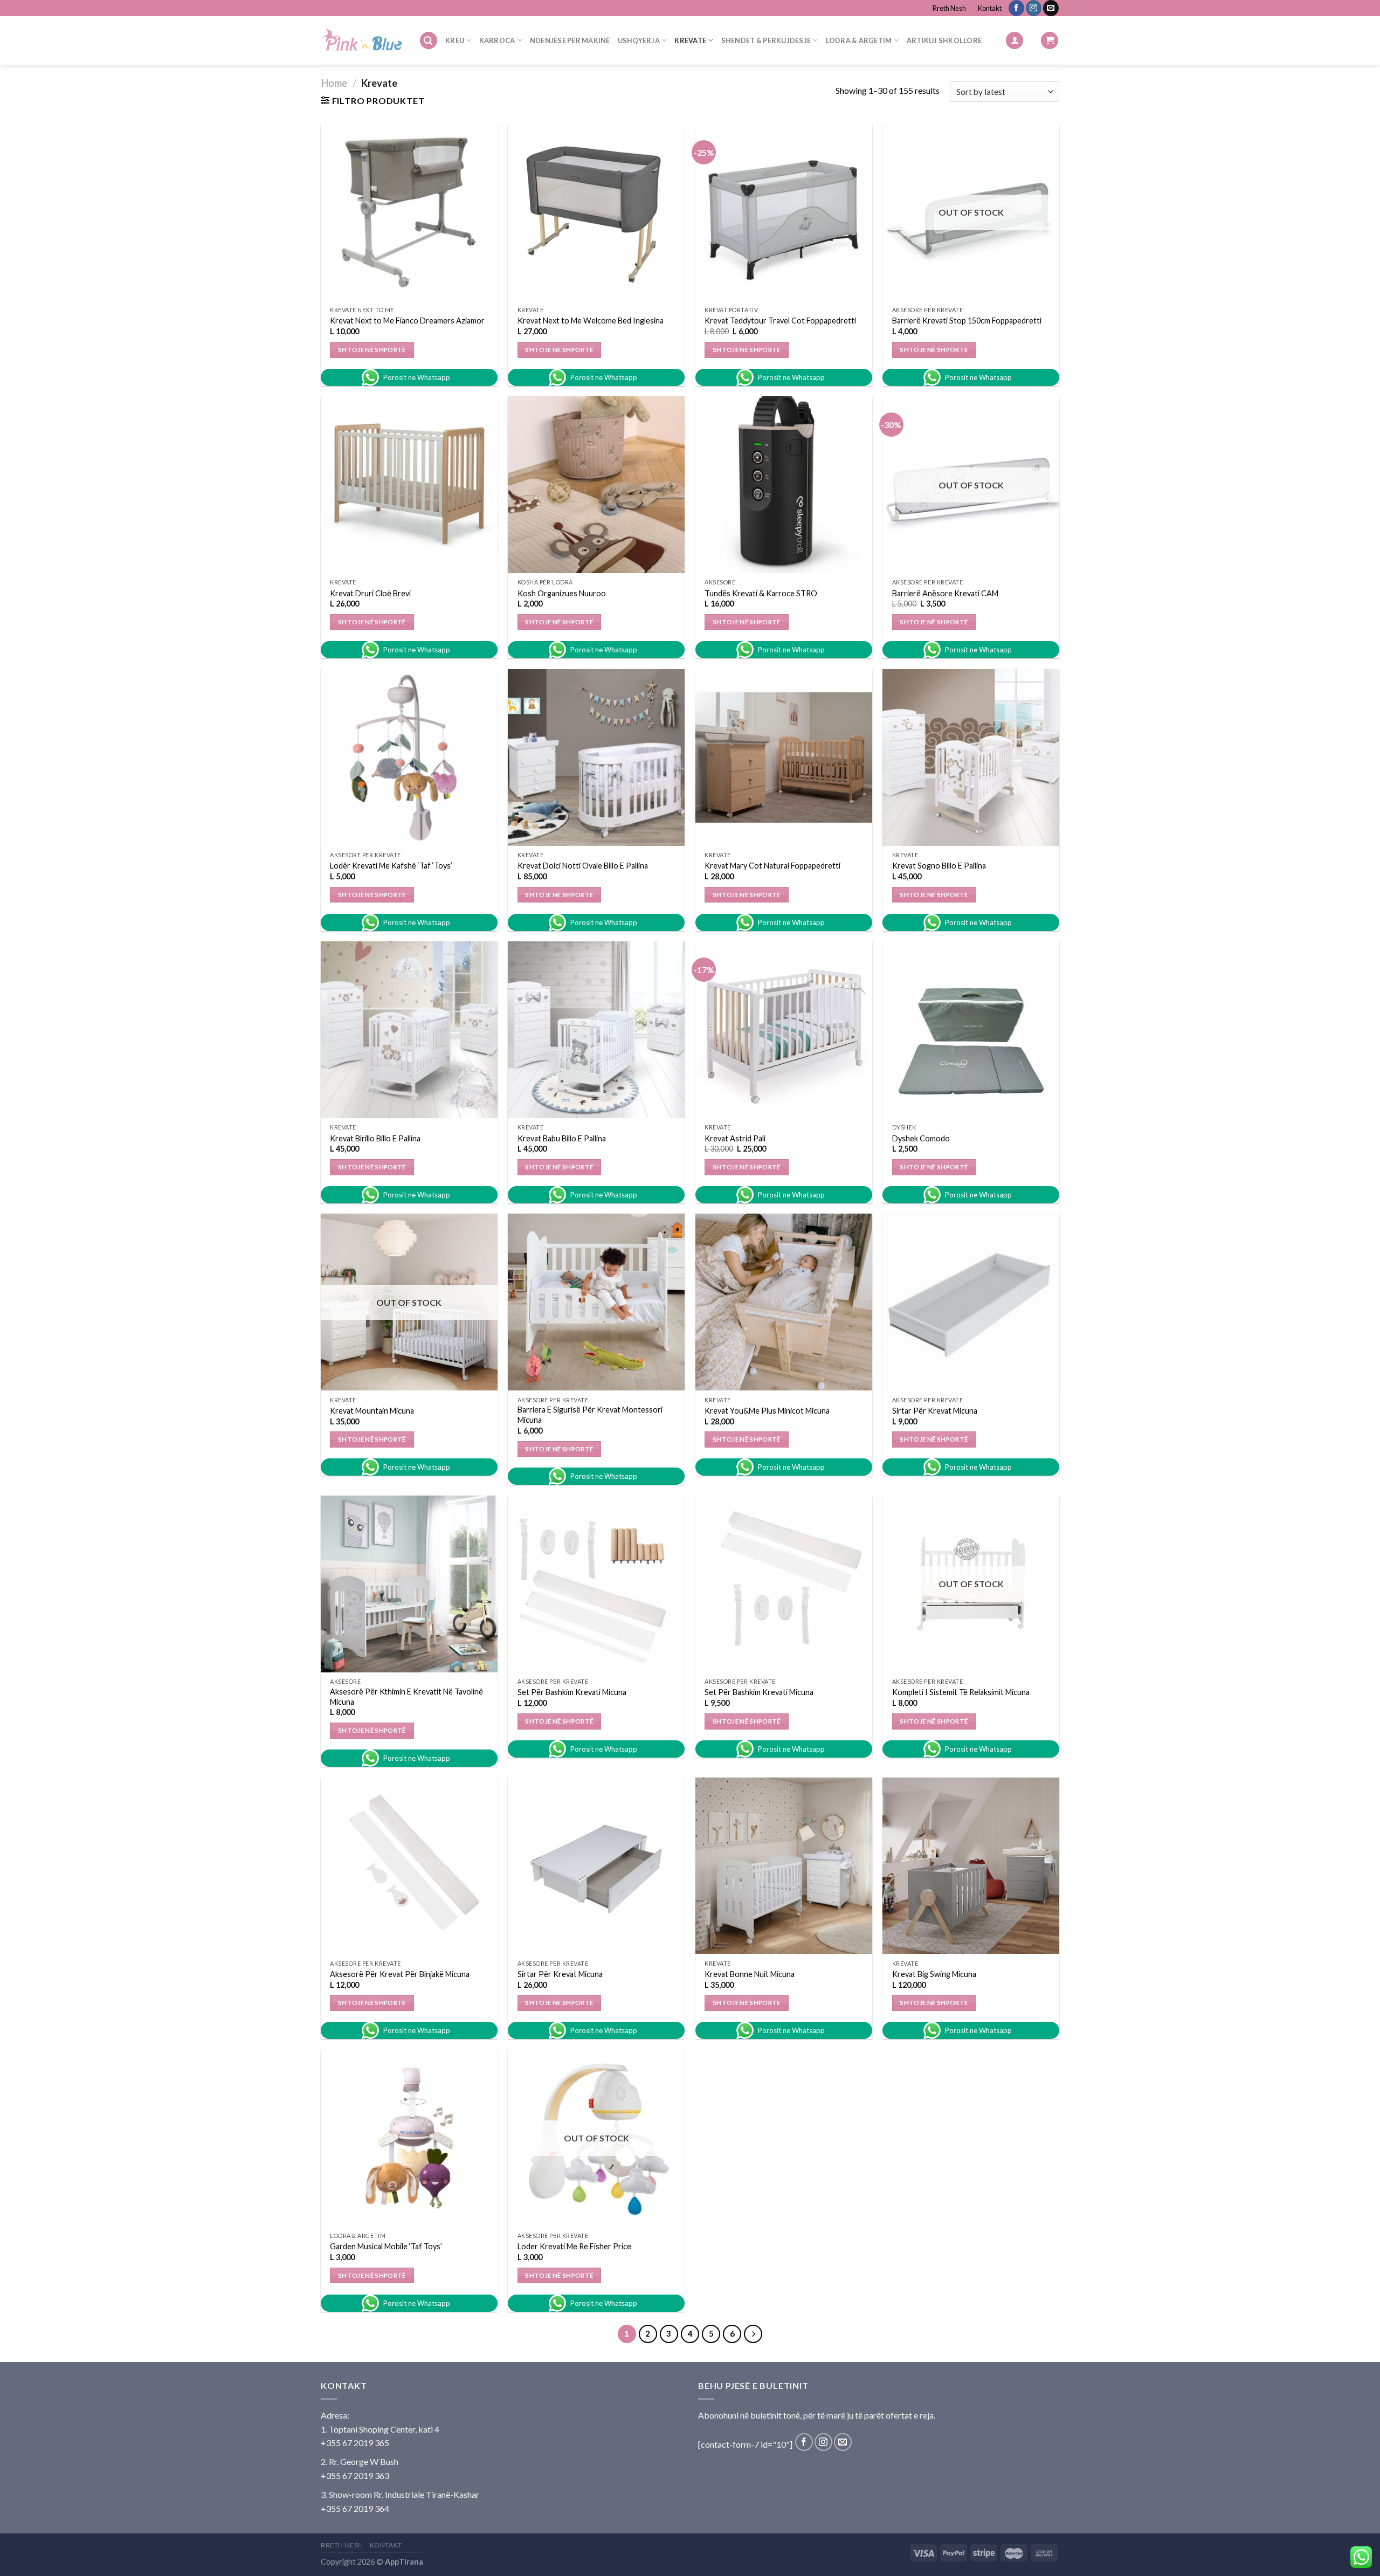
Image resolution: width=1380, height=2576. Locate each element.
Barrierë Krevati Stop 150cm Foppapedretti (967, 321)
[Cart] (1050, 41)
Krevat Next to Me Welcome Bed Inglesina (591, 321)
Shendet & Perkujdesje (766, 40)
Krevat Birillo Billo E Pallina (375, 1138)
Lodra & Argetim (859, 40)
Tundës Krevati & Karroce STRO (761, 593)
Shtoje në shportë (372, 350)
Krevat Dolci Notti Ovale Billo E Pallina (583, 866)
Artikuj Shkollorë (944, 40)
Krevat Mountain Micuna (372, 1411)
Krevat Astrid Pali (735, 1138)
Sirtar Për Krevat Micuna (935, 1411)
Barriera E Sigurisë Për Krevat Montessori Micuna (590, 1415)
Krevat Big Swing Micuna (934, 1974)
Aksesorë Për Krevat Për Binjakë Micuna (400, 1974)
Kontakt (990, 8)
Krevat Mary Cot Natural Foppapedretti (772, 866)
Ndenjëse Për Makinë (570, 40)
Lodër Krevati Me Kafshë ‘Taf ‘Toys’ (391, 866)
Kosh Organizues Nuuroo (562, 593)
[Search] (429, 41)
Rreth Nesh (949, 8)
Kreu (455, 40)
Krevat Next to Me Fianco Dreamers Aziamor (407, 321)
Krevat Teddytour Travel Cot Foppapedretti (780, 321)
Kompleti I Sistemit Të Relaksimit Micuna (961, 1692)
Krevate (690, 40)
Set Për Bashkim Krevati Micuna (572, 1692)
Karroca (497, 40)
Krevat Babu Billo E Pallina (562, 1138)
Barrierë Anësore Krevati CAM (945, 593)
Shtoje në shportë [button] (747, 622)
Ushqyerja (639, 40)
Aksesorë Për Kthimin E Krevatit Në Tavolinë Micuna (406, 1697)
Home (334, 83)
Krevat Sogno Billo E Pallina (939, 866)
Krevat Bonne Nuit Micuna (750, 1974)
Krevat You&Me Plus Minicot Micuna (767, 1411)
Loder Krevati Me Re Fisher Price (574, 2246)
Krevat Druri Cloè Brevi (370, 593)
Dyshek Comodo (921, 1138)
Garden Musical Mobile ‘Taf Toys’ (386, 2246)
